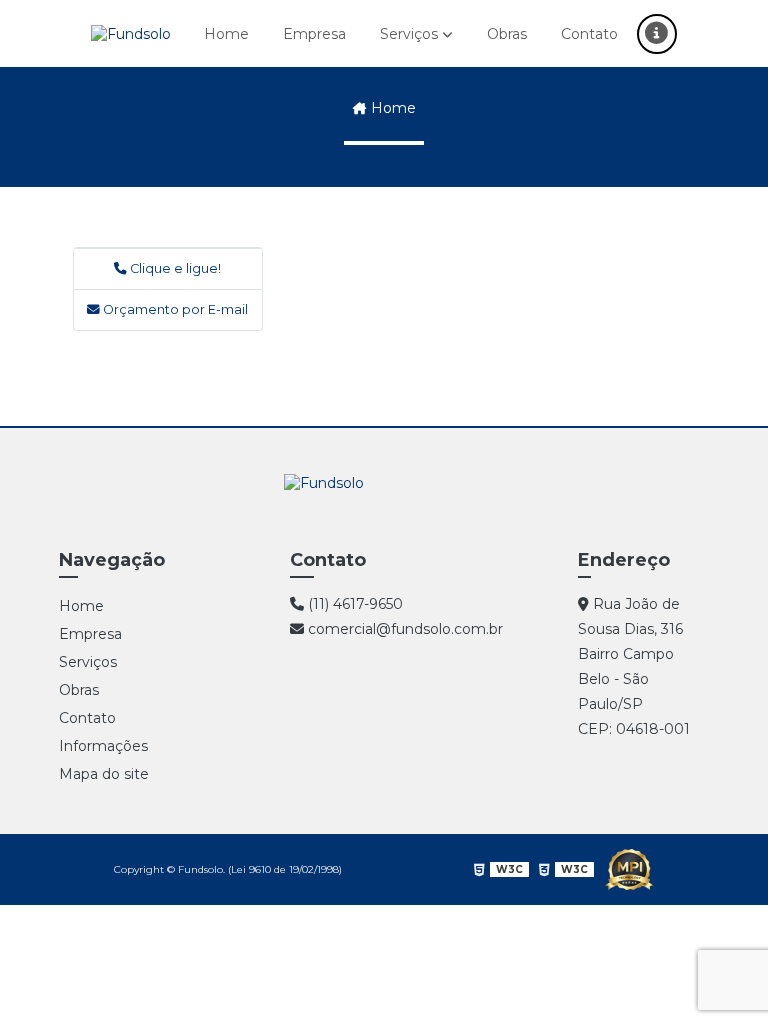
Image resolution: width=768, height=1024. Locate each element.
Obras (507, 34)
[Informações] (657, 34)
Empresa (314, 34)
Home (226, 34)
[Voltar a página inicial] (131, 34)
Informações (103, 746)
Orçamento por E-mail (174, 309)
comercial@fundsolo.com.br (403, 629)
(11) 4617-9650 (353, 604)
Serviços (409, 34)
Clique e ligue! (174, 268)
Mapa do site (104, 774)
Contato (589, 34)
